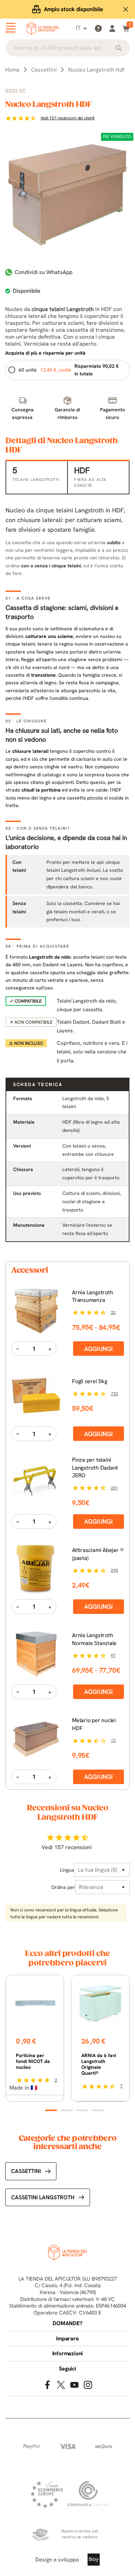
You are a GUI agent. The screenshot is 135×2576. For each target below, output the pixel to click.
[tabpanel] (35, 2038)
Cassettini (26, 2171)
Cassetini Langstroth (43, 2197)
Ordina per (63, 1887)
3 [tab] (82, 2110)
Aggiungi (98, 1349)
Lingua (67, 1870)
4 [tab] (98, 2110)
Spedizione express (74, 9)
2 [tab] (67, 2110)
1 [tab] (51, 2110)
